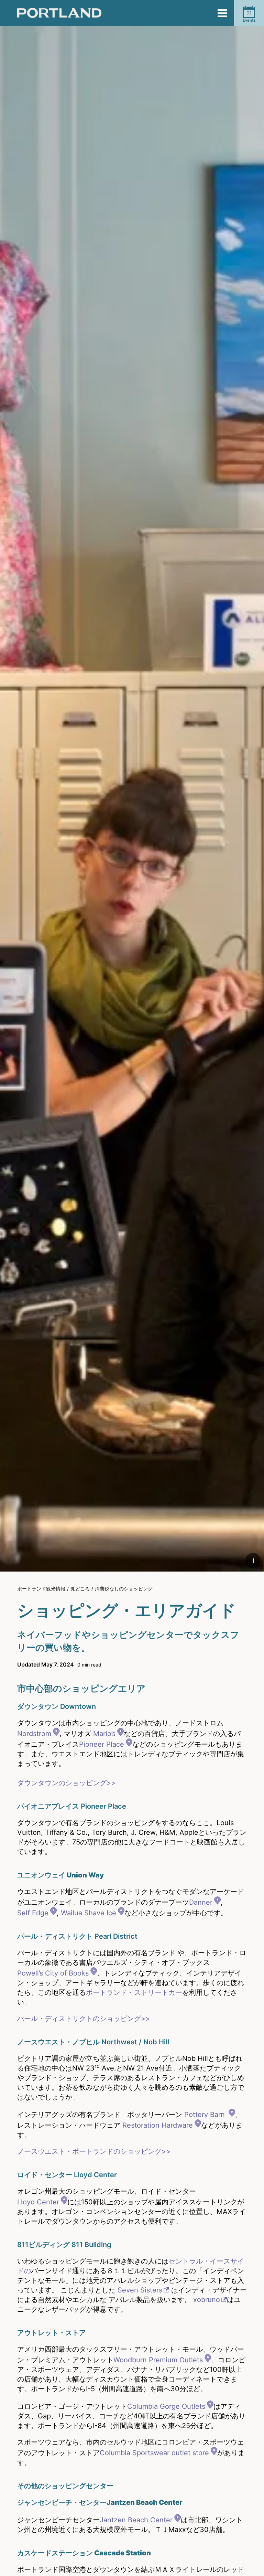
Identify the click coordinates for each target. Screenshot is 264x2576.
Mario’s (104, 1734)
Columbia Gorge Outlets (166, 2406)
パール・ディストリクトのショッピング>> (84, 2019)
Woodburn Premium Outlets (158, 2360)
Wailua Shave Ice (89, 1913)
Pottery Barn (206, 2115)
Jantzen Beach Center (136, 2520)
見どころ (80, 1589)
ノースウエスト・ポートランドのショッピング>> (94, 2151)
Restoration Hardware (158, 2125)
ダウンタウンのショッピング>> (66, 1783)
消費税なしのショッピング (124, 1589)
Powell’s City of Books (53, 1973)
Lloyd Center (38, 2202)
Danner (201, 1902)
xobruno (207, 2300)
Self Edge (33, 1913)
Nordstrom (34, 1734)
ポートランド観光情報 (41, 1589)
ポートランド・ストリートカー (134, 1992)
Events (249, 16)
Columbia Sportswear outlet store (154, 2453)
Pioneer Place (102, 1744)
